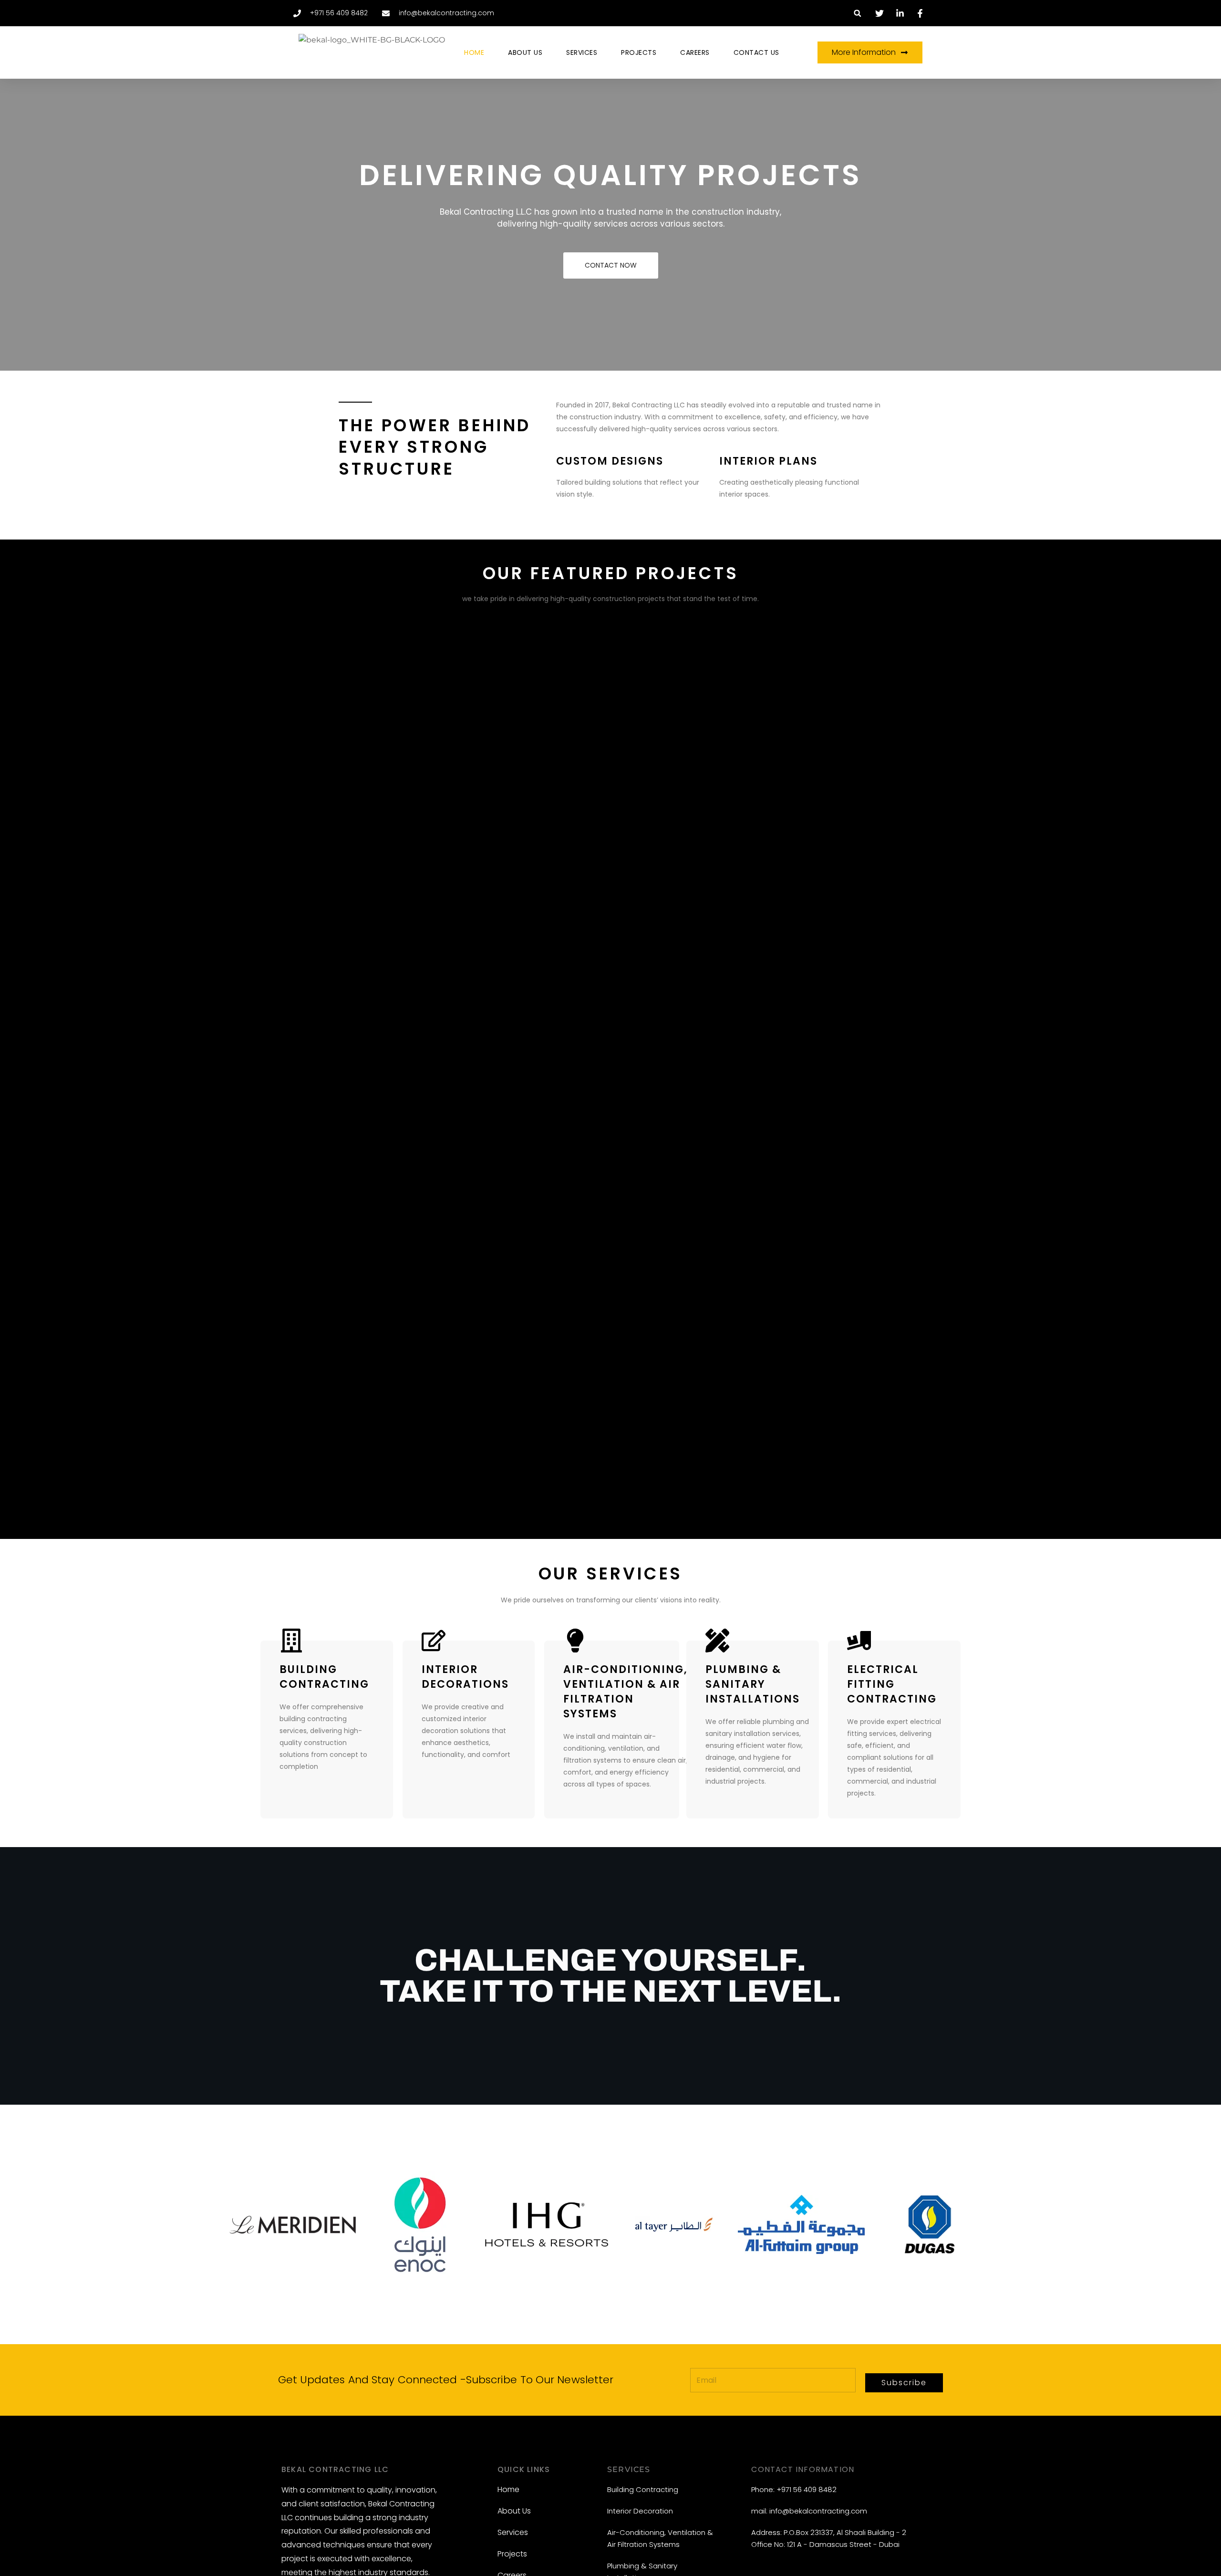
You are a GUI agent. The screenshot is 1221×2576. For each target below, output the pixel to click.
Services (582, 52)
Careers (695, 52)
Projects (639, 52)
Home (474, 52)
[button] (857, 13)
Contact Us (756, 52)
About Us (525, 52)
